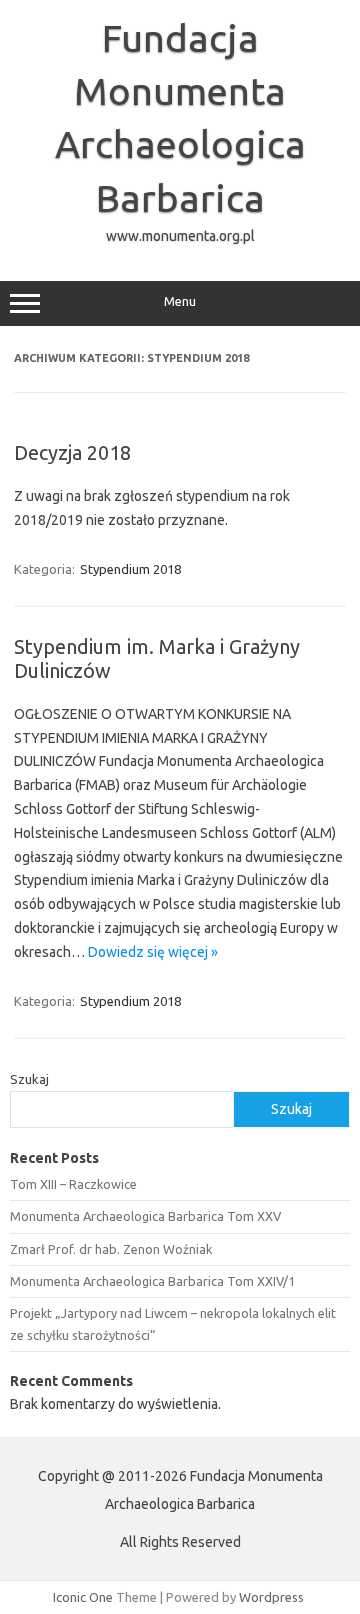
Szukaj (29, 1079)
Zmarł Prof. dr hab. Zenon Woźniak (111, 1249)
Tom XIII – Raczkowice (73, 1184)
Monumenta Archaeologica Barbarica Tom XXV (145, 1216)
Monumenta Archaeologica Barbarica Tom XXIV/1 (152, 1281)
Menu (180, 301)
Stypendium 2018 (130, 569)
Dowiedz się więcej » (153, 952)
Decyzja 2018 (72, 452)
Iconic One (83, 1597)
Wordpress (271, 1597)
